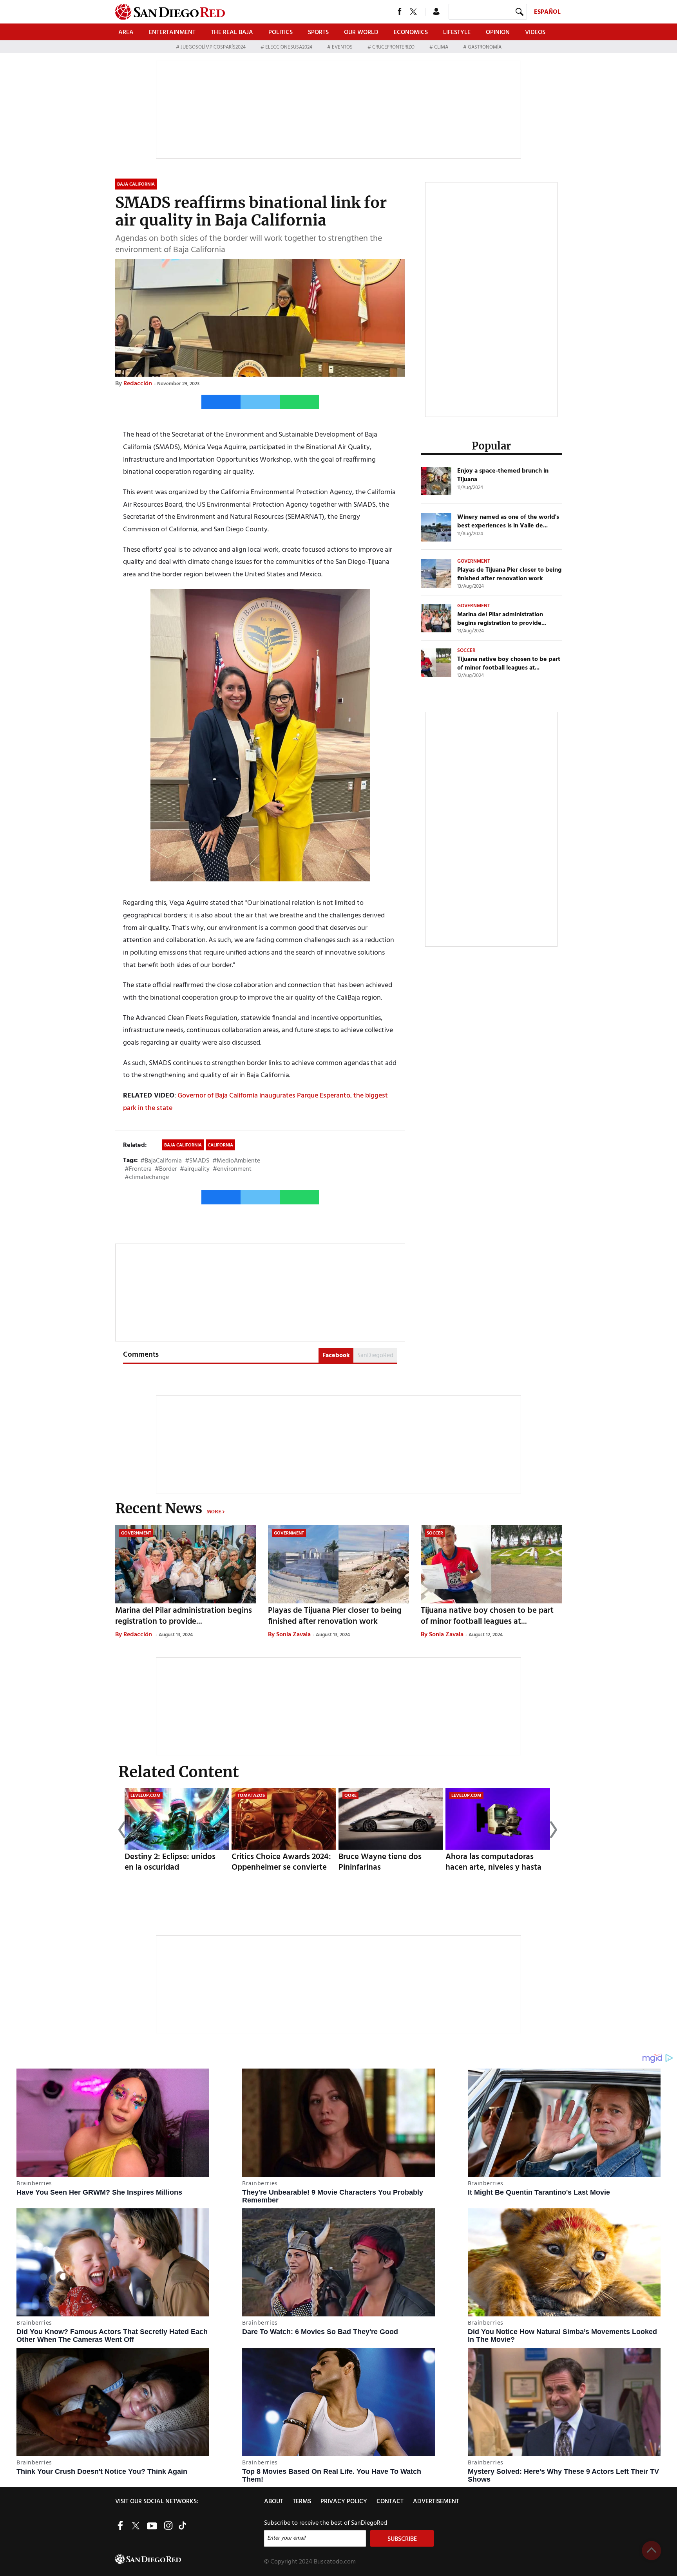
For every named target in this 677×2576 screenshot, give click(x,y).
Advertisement (436, 2502)
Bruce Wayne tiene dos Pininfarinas (380, 1862)
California (220, 1145)
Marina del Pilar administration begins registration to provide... (502, 619)
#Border (166, 1169)
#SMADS (197, 1161)
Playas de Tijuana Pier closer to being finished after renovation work (509, 574)
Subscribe (402, 2539)
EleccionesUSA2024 (289, 47)
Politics (281, 32)
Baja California (183, 1145)
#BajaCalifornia (161, 1161)
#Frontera (138, 1169)
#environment (232, 1169)
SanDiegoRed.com (189, 2559)
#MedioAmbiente (236, 1161)
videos (535, 32)
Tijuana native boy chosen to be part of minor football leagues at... (509, 664)
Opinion (498, 32)
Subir (652, 2551)
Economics (411, 32)
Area (126, 32)
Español (547, 12)
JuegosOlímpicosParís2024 (213, 47)
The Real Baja (232, 32)
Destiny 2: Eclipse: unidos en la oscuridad (170, 1862)
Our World (361, 32)
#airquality (195, 1169)
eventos (342, 47)
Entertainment (172, 32)
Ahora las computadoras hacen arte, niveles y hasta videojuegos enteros (493, 1867)
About (274, 2502)
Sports (318, 32)
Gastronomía (484, 47)
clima (441, 47)
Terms (302, 2502)
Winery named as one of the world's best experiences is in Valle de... (508, 522)
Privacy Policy (344, 2502)
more (214, 1512)
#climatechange (147, 1177)
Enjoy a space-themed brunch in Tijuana (503, 475)
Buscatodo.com (335, 2562)
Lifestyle (457, 32)
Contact (390, 2502)
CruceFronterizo (393, 47)
